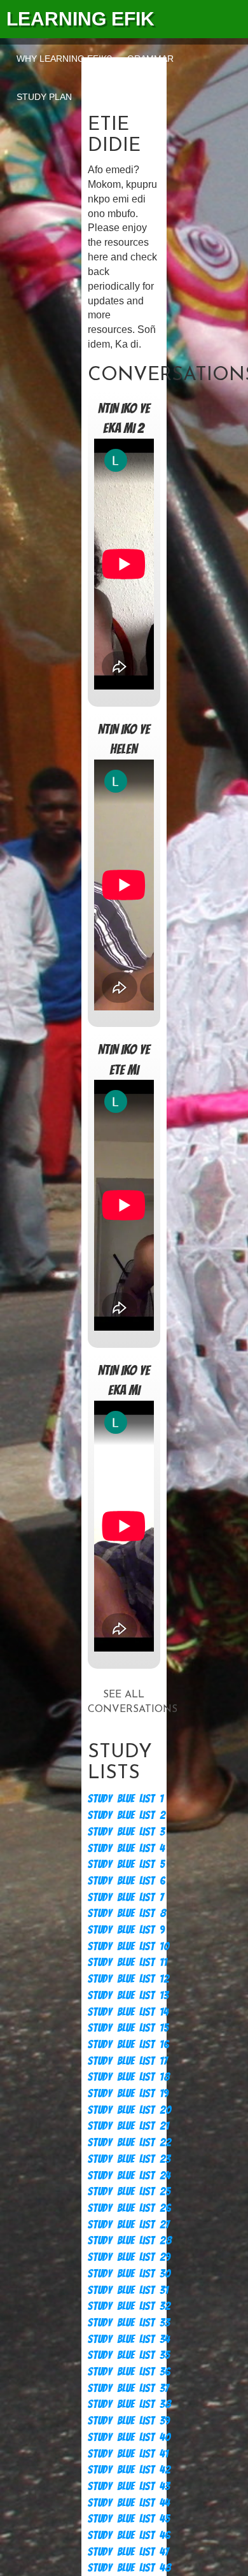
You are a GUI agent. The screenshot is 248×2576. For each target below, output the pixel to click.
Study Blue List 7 (126, 1897)
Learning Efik (80, 19)
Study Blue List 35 (129, 2355)
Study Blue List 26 (129, 2208)
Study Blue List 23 (129, 2159)
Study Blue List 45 (129, 2518)
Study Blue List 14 (128, 2012)
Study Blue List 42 (129, 2469)
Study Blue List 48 (129, 2567)
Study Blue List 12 (128, 1978)
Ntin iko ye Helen (124, 739)
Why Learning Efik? (64, 59)
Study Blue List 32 (129, 2306)
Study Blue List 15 (128, 2028)
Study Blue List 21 (128, 2126)
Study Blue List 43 (129, 2486)
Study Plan (44, 97)
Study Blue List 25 (129, 2191)
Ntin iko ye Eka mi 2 (124, 418)
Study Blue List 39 (129, 2420)
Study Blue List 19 (128, 2093)
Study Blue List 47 (128, 2551)
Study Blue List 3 (126, 1831)
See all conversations (124, 1702)
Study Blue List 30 (129, 2273)
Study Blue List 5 (126, 1864)
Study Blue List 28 (130, 2240)
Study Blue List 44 (129, 2502)
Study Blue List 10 (128, 1946)
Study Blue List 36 (129, 2371)
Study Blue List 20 (129, 2110)
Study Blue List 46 (129, 2535)
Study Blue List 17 (127, 2061)
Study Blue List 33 (129, 2322)
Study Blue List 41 (128, 2453)
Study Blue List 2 (127, 1815)
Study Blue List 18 (129, 2077)
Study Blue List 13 (128, 1995)
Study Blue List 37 (128, 2388)
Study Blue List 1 (126, 1798)
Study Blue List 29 (129, 2257)
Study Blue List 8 (127, 1913)
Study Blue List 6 (127, 1880)
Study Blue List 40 (129, 2437)
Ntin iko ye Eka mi (124, 1380)
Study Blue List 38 (129, 2404)
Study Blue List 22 (129, 2142)
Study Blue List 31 (128, 2290)
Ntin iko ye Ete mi (124, 1059)
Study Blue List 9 (126, 1929)
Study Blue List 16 (128, 2044)
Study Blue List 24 (129, 2175)
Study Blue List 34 (129, 2339)
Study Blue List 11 (127, 1962)
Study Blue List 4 (126, 1848)
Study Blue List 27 (128, 2224)
